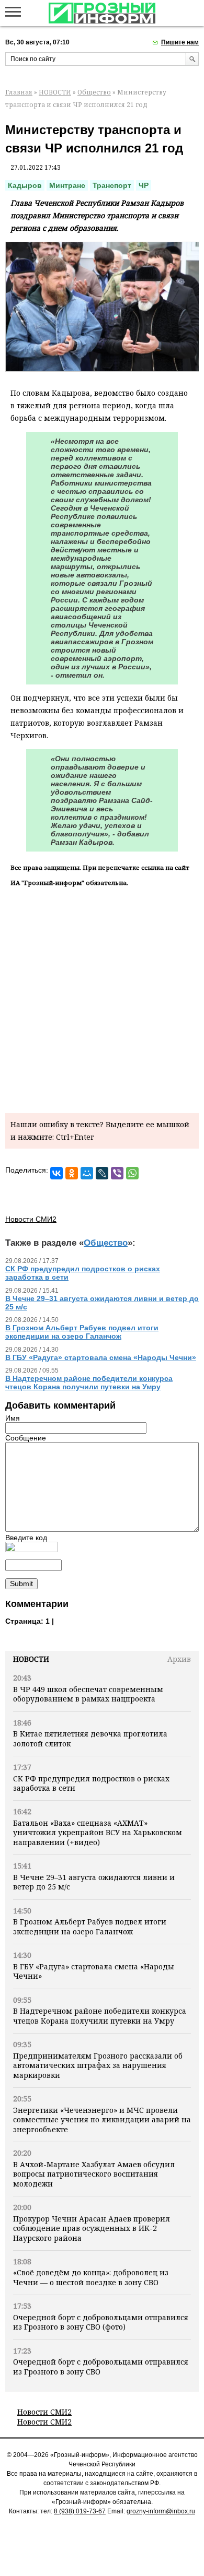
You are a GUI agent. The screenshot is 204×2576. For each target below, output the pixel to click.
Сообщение (26, 1438)
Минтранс (67, 185)
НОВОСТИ (55, 92)
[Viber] (117, 1173)
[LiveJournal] (102, 1173)
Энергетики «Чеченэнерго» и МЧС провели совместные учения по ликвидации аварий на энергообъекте (102, 2120)
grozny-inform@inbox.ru (161, 2511)
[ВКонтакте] (56, 1173)
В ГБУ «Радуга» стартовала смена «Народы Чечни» (94, 1971)
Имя (13, 1418)
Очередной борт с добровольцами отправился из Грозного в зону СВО (101, 2366)
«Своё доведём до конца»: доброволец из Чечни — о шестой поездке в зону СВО (91, 2277)
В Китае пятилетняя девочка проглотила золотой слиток (90, 1738)
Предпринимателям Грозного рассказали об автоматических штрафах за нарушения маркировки (98, 2065)
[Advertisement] (102, 998)
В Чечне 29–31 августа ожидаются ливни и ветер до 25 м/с (94, 1882)
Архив (179, 1659)
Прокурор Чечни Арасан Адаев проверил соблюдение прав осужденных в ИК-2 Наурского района (92, 2228)
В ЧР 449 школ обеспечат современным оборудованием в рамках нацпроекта (88, 1694)
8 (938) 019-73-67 (80, 2511)
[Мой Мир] (87, 1173)
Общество (94, 92)
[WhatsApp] (132, 1173)
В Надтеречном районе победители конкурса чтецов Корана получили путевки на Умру (100, 2016)
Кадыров (25, 185)
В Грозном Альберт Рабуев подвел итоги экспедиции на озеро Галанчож (90, 1926)
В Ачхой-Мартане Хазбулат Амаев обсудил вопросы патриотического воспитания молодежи (94, 2174)
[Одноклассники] (72, 1173)
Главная (19, 92)
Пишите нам (180, 42)
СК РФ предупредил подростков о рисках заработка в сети (91, 1783)
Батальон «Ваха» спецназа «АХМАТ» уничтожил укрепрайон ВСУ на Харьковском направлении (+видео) (98, 1833)
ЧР (144, 185)
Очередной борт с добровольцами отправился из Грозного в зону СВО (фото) (101, 2322)
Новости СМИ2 (44, 2412)
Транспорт (112, 185)
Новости (31, 1659)
